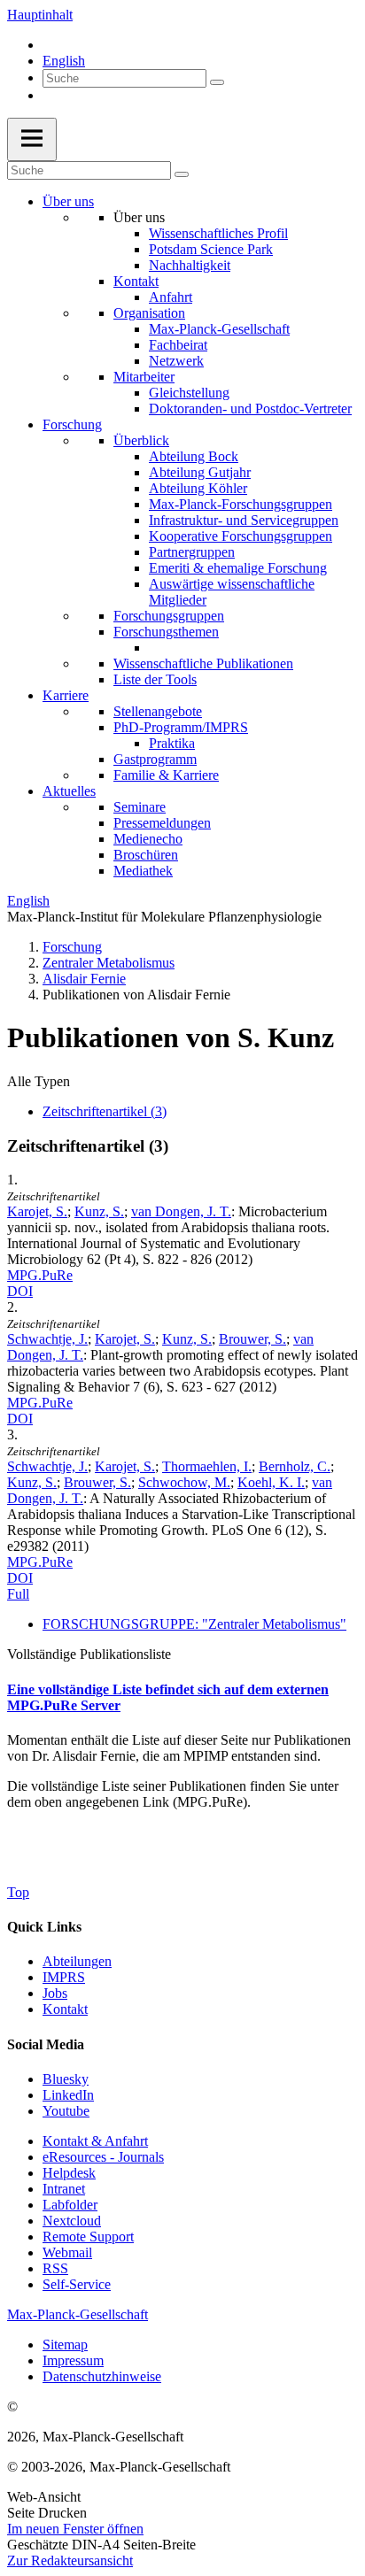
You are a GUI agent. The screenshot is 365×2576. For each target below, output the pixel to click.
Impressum (73, 2360)
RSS (55, 2268)
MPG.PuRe (40, 1275)
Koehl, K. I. (271, 1482)
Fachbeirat (178, 345)
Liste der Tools (155, 679)
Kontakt (136, 281)
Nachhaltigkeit (190, 265)
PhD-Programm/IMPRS (181, 727)
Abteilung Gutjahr (200, 472)
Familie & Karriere (166, 775)
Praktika (172, 743)
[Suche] (217, 82)
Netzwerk (176, 361)
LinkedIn (68, 2095)
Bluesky (66, 2079)
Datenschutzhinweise (102, 2376)
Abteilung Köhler (198, 488)
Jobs (55, 1993)
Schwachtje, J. (47, 1339)
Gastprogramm (155, 759)
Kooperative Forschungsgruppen (241, 536)
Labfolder (70, 2205)
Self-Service (77, 2284)
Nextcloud (72, 2221)
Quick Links (44, 1927)
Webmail (67, 2252)
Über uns (68, 201)
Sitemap (65, 2345)
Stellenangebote (158, 711)
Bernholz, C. (295, 1466)
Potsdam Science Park (211, 249)
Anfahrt (171, 297)
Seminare (140, 807)
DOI (20, 1291)
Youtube (66, 2111)
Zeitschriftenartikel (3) (105, 1111)
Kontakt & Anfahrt (95, 2141)
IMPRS (64, 1977)
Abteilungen (77, 1961)
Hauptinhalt (40, 15)
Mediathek (143, 871)
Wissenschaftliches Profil (218, 233)
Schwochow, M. (184, 1482)
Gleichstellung (189, 393)
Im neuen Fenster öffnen (75, 2529)
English (64, 61)
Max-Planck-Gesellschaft (219, 329)
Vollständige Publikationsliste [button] (89, 1654)
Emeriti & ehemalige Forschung (238, 568)
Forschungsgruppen (169, 616)
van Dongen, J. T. (181, 1211)
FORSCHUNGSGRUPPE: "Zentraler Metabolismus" (194, 1624)
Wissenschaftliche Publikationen (203, 663)
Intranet (64, 2189)
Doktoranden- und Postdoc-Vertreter (250, 409)
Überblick (141, 440)
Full (18, 1594)
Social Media (46, 2044)
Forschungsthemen (166, 632)
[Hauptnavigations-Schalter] (32, 139)
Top (18, 1892)
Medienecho (148, 839)
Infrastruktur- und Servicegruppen (244, 520)
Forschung (72, 424)
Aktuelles (69, 791)
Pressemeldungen (162, 823)
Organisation (149, 313)
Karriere (66, 695)
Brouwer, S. (252, 1339)
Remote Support (88, 2237)
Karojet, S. (37, 1211)
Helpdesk (69, 2173)
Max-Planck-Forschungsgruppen (241, 504)
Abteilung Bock (194, 456)
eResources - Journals (103, 2157)
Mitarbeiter (144, 377)
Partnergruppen (192, 552)
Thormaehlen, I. (207, 1466)
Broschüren (146, 855)
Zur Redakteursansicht (70, 2561)
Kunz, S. (99, 1211)
